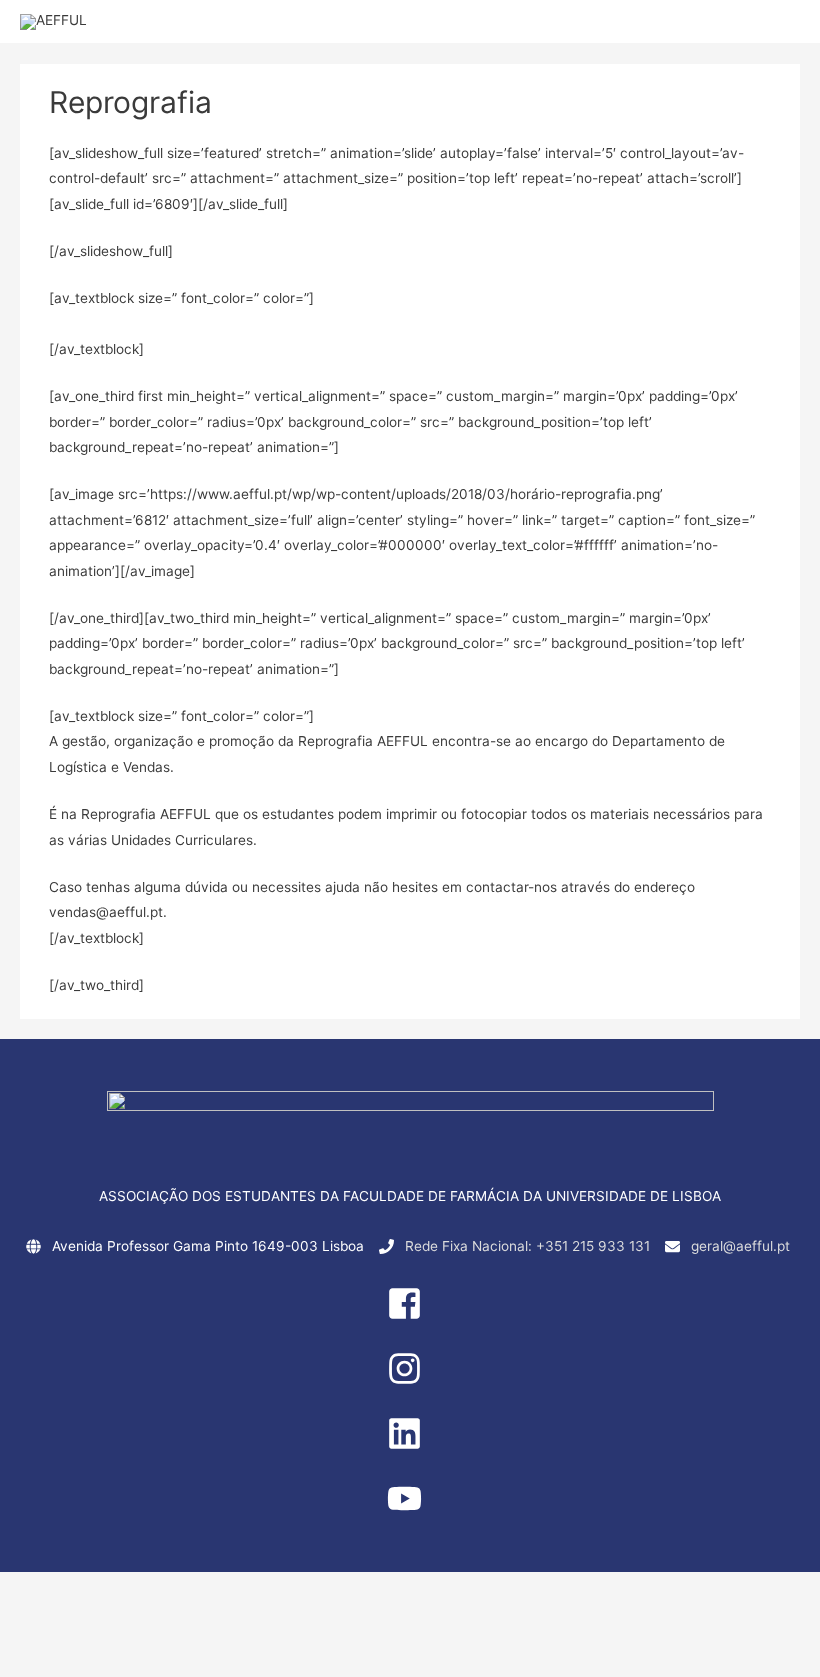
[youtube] (410, 1511)
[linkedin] (410, 1446)
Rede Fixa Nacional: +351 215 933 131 (527, 1246)
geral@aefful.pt (740, 1246)
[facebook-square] (410, 1316)
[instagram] (410, 1381)
